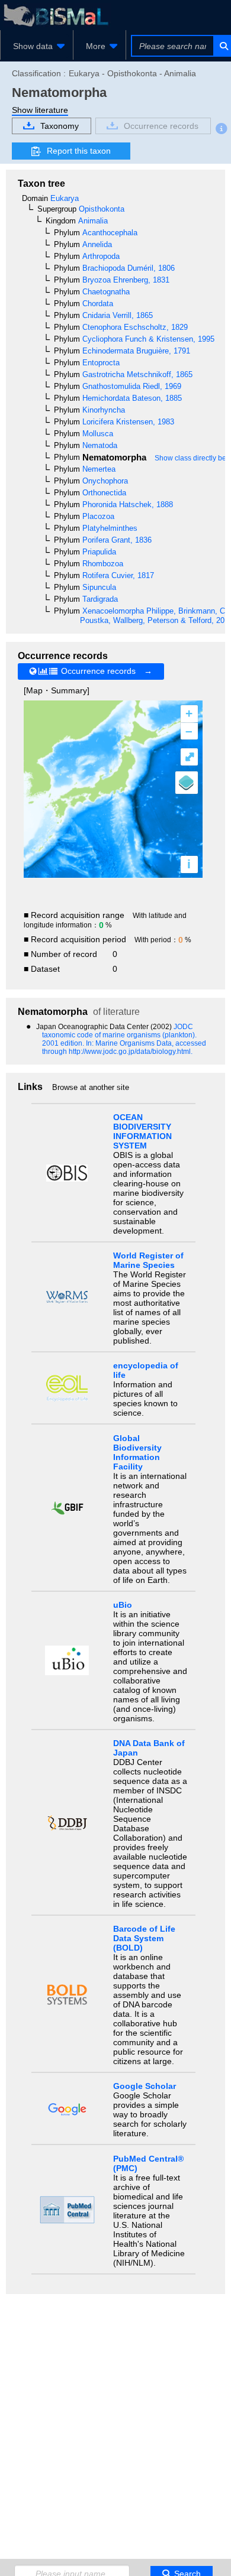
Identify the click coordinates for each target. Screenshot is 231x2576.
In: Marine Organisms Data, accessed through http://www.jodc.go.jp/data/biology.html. (124, 1047)
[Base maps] (187, 783)
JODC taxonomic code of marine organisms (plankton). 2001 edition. (119, 1035)
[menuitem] (37, 46)
